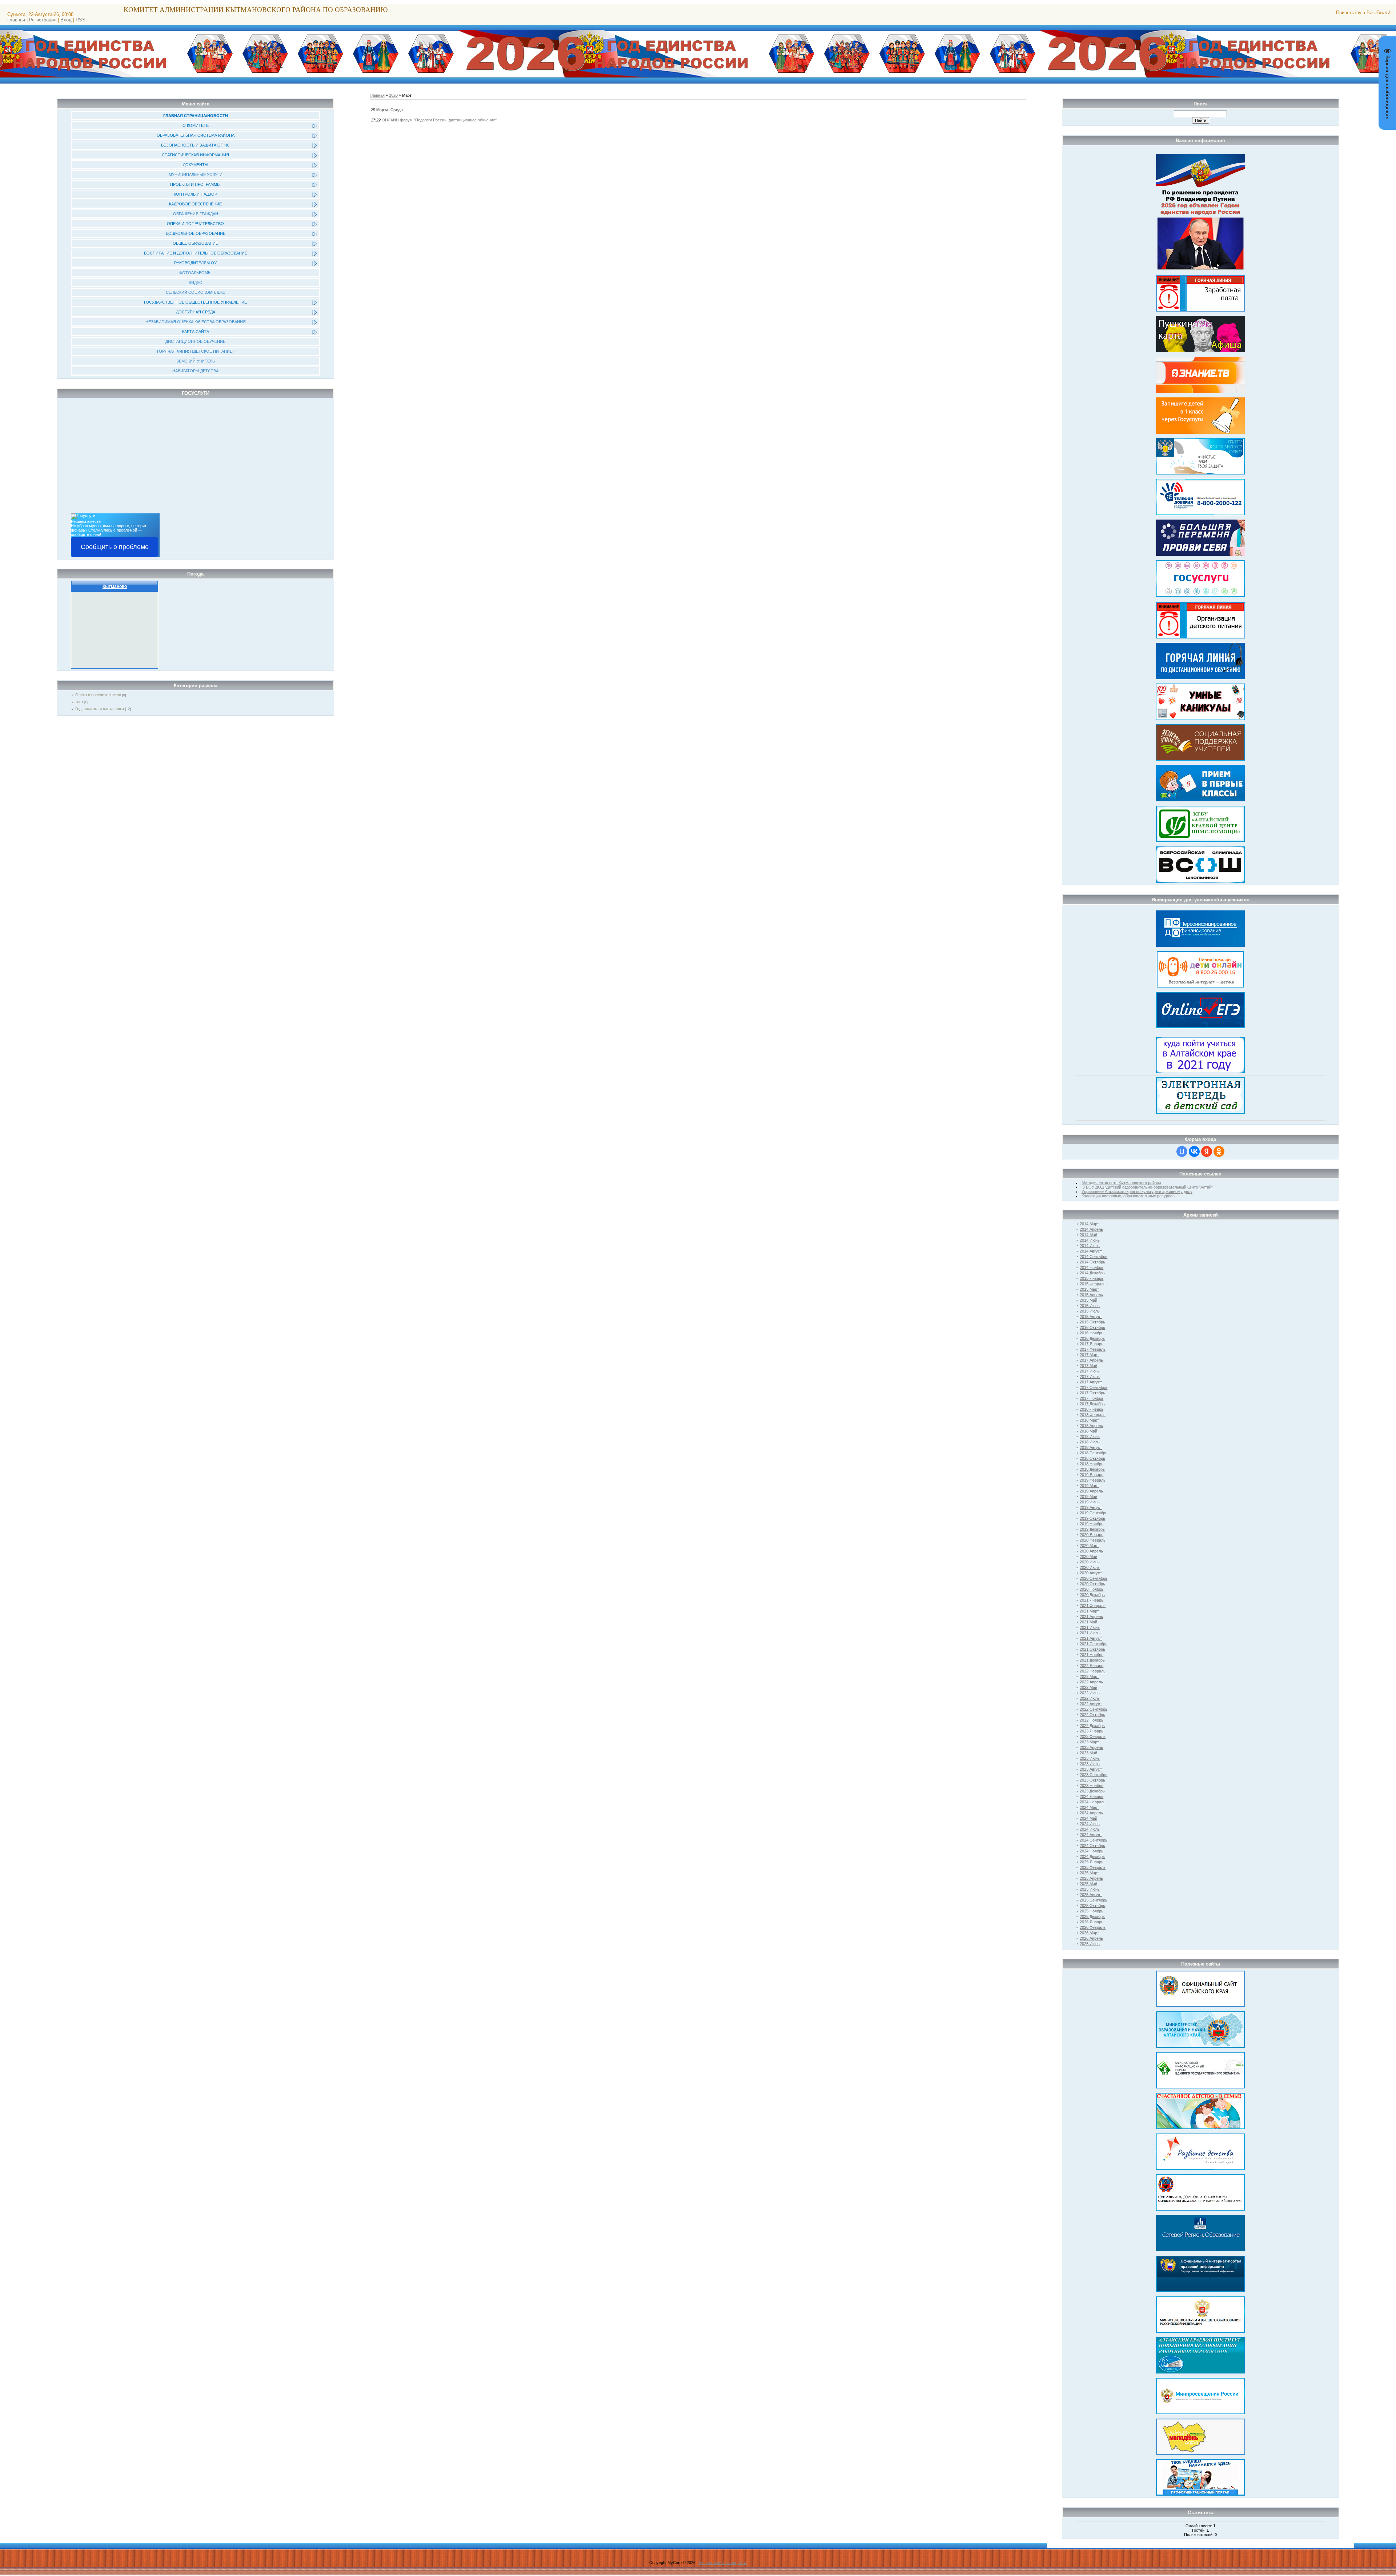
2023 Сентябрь (1094, 1775)
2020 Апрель (1091, 1551)
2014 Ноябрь (1092, 1267)
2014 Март (1089, 1224)
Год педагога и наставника (100, 709)
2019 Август (1091, 1507)
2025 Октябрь (1092, 1906)
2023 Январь (1092, 1731)
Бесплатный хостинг (718, 2563)
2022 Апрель (1091, 1682)
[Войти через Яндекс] (1207, 1151)
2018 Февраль (1093, 1415)
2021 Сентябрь (1094, 1644)
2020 (393, 95)
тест (79, 702)
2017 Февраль (1093, 1349)
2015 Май (1088, 1300)
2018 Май (1088, 1431)
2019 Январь (1092, 1475)
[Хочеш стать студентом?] (1200, 1054)
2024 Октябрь (1092, 1846)
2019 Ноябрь (1092, 1524)
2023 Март (1089, 1742)
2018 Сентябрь (1094, 1453)
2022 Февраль (1093, 1671)
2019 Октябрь (1092, 1518)
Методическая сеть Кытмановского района (1121, 1183)
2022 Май (1088, 1687)
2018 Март (1089, 1420)
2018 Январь (1092, 1409)
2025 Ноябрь (1092, 1911)
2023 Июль (1090, 1764)
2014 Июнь (1090, 1240)
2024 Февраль (1093, 1802)
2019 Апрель (1091, 1491)
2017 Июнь (1090, 1371)
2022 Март (1089, 1676)
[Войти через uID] (1182, 1151)
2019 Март (1089, 1486)
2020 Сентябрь (1094, 1578)
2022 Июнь (1090, 1693)
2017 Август (1091, 1382)
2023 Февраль (1093, 1736)
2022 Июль (1090, 1698)
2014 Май (1088, 1235)
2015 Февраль (1093, 1284)
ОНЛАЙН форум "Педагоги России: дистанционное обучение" (439, 120)
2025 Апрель (1091, 1878)
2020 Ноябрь (1092, 1589)
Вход (66, 20)
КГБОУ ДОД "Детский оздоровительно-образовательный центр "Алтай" (1147, 1187)
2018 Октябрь (1092, 1458)
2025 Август (1091, 1895)
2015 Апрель (1091, 1295)
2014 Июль (1090, 1246)
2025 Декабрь (1092, 1916)
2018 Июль (1090, 1442)
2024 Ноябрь (1092, 1851)
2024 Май (1088, 1818)
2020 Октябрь (1092, 1584)
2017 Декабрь (1092, 1404)
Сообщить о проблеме (115, 547)
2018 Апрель (1091, 1426)
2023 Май (1088, 1753)
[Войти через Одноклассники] (1219, 1151)
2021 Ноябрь (1092, 1655)
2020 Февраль (1093, 1540)
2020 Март (1089, 1546)
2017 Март (1089, 1355)
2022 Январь (1092, 1666)
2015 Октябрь (1092, 1322)
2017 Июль (1090, 1377)
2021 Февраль (1093, 1606)
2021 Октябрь (1092, 1649)
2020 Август (1091, 1573)
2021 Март (1089, 1611)
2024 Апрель (1091, 1813)
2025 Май (1088, 1884)
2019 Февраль (1093, 1480)
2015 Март (1089, 1289)
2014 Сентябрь (1094, 1257)
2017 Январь (1092, 1344)
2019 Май (1088, 1497)
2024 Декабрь (1092, 1856)
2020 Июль (1090, 1567)
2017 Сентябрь (1094, 1387)
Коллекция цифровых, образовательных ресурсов (1128, 1196)
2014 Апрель (1091, 1229)
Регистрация (43, 20)
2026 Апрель (1091, 1938)
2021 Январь (1092, 1600)
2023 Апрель (1091, 1747)
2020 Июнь (1090, 1562)
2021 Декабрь (1092, 1660)
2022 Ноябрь (1092, 1720)
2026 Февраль (1093, 1927)
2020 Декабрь (1092, 1595)
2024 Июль (1090, 1829)
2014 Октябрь (1092, 1262)
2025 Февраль (1093, 1867)
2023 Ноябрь (1092, 1786)
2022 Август (1091, 1704)
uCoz (742, 2563)
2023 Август (1091, 1769)
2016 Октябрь (1092, 1327)
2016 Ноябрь (1092, 1333)
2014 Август (1091, 1251)
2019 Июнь (1090, 1502)
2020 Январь (1092, 1535)
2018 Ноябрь (1092, 1464)
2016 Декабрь (1092, 1338)
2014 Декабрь (1092, 1273)
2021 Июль (1090, 1633)
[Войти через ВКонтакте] (1194, 1151)
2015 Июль (1090, 1311)
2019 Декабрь (1092, 1529)
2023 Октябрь (1092, 1780)
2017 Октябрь (1092, 1393)
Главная (16, 20)
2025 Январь (1092, 1862)
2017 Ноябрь (1092, 1398)
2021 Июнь (1090, 1627)
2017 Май (1088, 1366)
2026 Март (1089, 1933)
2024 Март (1089, 1807)
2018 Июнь (1090, 1437)
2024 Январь (1092, 1796)
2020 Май (1088, 1557)
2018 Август (1091, 1447)
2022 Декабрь (1092, 1726)
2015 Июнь (1090, 1306)
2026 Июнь (1090, 1944)
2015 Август (1091, 1317)
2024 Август (1091, 1835)
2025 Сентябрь (1094, 1900)
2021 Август (1091, 1638)
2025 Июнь (1090, 1889)
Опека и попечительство (98, 695)
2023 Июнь (1090, 1758)
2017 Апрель (1091, 1360)
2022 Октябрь (1092, 1715)
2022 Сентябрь (1094, 1709)
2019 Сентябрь (1094, 1513)
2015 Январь (1092, 1278)
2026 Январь (1092, 1922)
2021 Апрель (1091, 1616)
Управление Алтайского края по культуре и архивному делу (1137, 1191)
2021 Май (1088, 1622)
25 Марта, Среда (387, 110)
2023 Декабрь (1092, 1791)
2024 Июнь (1090, 1824)
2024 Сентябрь (1094, 1840)
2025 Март (1089, 1873)
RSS (81, 20)
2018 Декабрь (1092, 1469)
